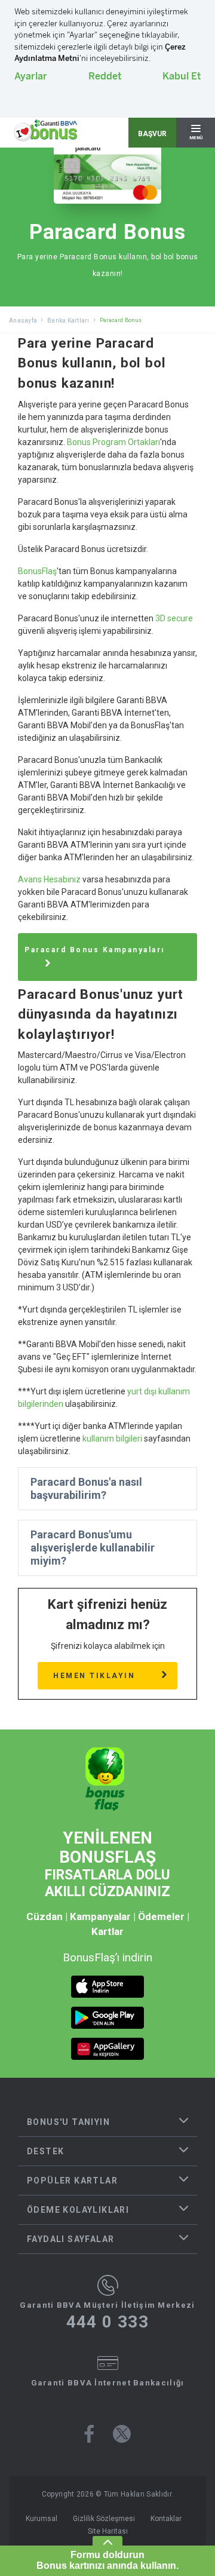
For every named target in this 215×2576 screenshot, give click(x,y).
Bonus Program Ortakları (113, 442)
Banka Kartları (68, 321)
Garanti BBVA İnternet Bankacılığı (108, 2383)
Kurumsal (42, 2519)
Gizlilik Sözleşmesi (104, 2519)
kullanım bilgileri (112, 1439)
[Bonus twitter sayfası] (122, 2434)
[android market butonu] (107, 2018)
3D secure (174, 618)
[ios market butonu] (107, 1987)
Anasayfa (23, 321)
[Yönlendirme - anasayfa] (45, 131)
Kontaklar (166, 2519)
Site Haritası (108, 2531)
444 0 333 (108, 2322)
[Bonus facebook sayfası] (89, 2434)
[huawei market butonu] (107, 2049)
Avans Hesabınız (49, 879)
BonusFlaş (37, 571)
